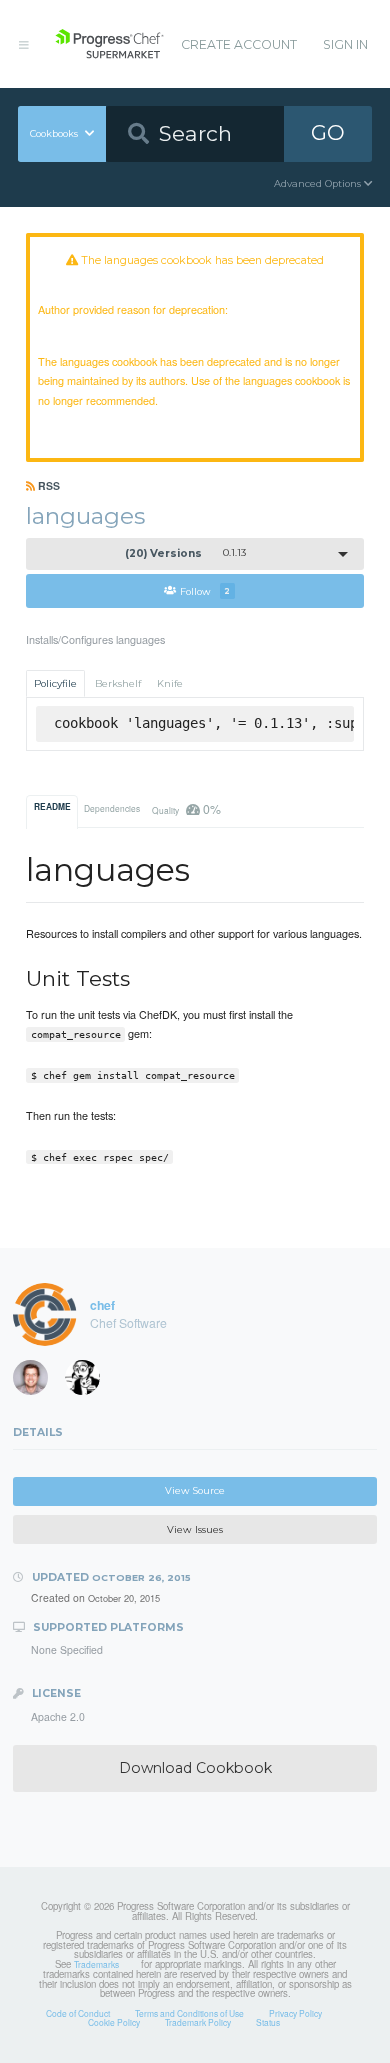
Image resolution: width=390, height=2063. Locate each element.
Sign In (345, 44)
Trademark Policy (198, 2022)
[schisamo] (37, 1382)
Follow (205, 590)
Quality (186, 808)
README (52, 807)
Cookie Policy (114, 2022)
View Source (195, 1490)
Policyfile (55, 683)
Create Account (239, 44)
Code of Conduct (78, 2013)
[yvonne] (89, 1382)
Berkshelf (118, 683)
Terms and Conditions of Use (189, 2013)
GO (328, 132)
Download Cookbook (195, 1768)
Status (268, 2022)
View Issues (195, 1529)
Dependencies (112, 808)
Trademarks (96, 1964)
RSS (47, 485)
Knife (170, 683)
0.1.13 (185, 553)
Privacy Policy (295, 2013)
